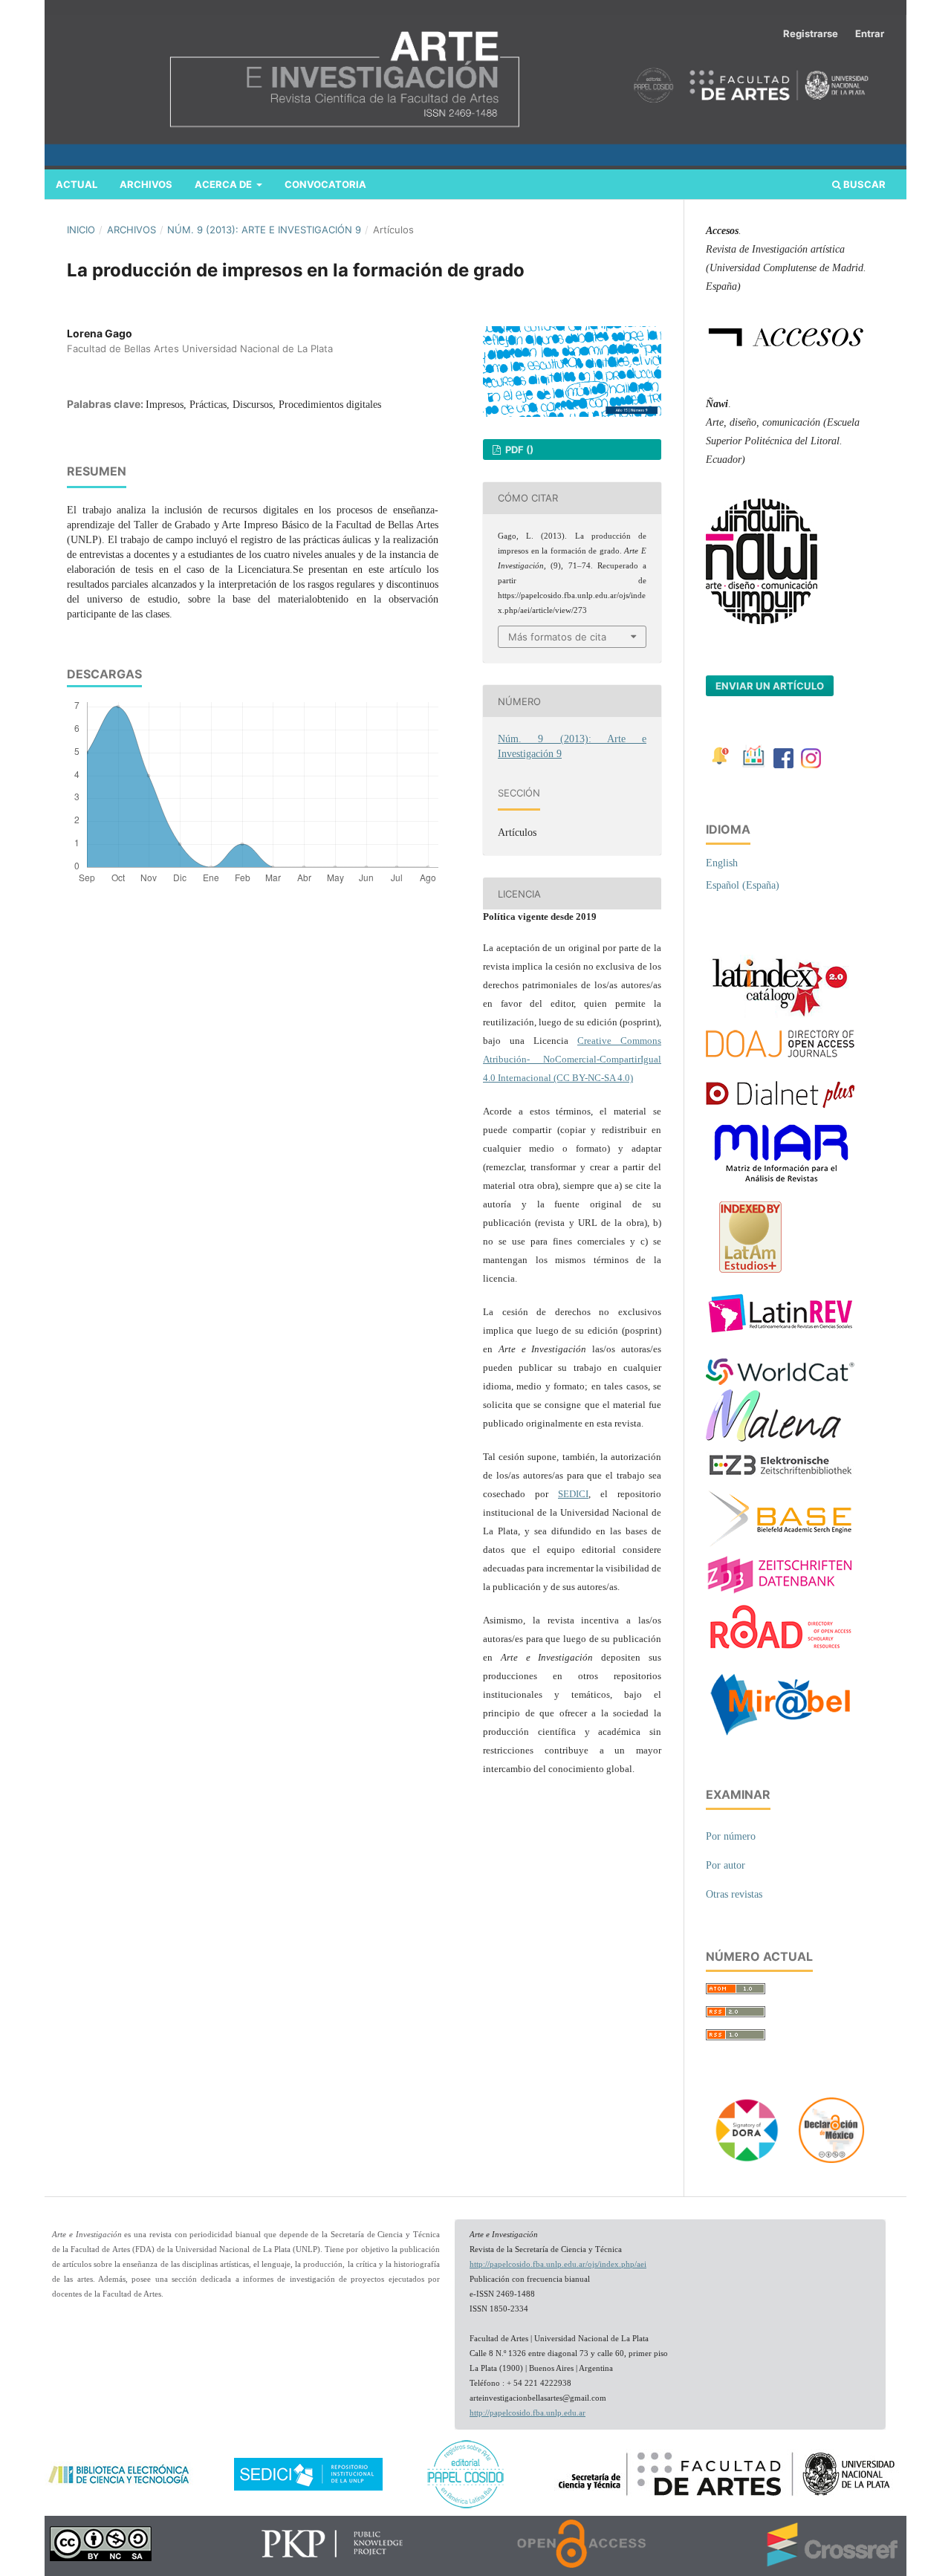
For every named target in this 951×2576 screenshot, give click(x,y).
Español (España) (743, 885)
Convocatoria (325, 184)
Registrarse (811, 33)
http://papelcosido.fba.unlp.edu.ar (528, 2413)
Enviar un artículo (770, 686)
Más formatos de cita (557, 637)
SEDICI (573, 1494)
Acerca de (224, 184)
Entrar (870, 33)
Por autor (726, 1865)
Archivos (146, 184)
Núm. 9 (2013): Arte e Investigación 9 (264, 230)
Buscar (863, 184)
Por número (731, 1836)
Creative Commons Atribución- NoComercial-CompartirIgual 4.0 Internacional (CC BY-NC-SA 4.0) (572, 1059)
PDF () (518, 450)
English (722, 863)
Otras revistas (734, 1894)
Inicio (81, 230)
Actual (77, 184)
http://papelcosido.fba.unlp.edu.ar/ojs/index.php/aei (558, 2264)
